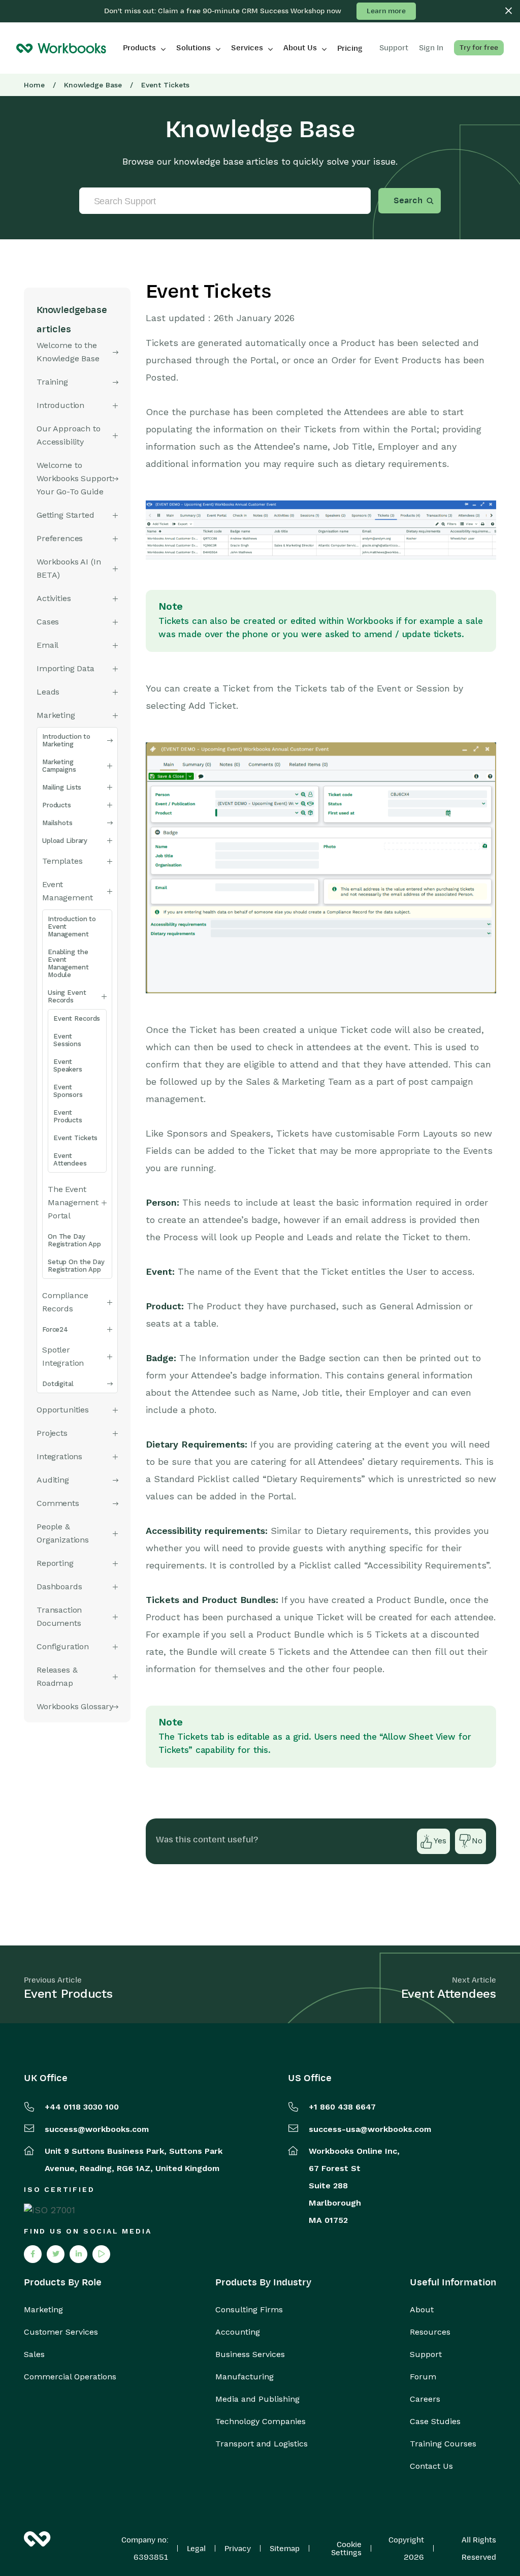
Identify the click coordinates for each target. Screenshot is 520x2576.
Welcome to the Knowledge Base (68, 352)
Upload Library (65, 841)
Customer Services (61, 2332)
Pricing (350, 48)
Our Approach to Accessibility (69, 435)
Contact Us (431, 2466)
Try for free (479, 48)
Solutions (193, 48)
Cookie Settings (346, 2549)
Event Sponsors (68, 1091)
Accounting (238, 2332)
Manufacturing (245, 2377)
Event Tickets (75, 1138)
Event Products (68, 1116)
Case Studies (435, 2422)
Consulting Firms (249, 2310)
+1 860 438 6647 (342, 2107)
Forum (423, 2377)
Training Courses (443, 2444)
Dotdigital (58, 1384)
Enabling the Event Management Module (68, 963)
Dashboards (59, 1587)
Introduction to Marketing (66, 740)
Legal (196, 2549)
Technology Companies (261, 2422)
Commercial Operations (70, 2377)
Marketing (43, 2310)
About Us (300, 48)
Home (34, 85)
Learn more (386, 11)
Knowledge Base (93, 85)
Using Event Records (67, 996)
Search (408, 201)
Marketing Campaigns (59, 766)
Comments (58, 1503)
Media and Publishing (257, 2399)
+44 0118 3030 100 (82, 2107)
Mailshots (57, 823)
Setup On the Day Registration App (76, 1266)
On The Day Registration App (74, 1240)
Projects (52, 1433)
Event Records (77, 1018)
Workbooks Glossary (75, 1706)
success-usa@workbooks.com (370, 2129)
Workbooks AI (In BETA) (69, 568)
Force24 (55, 1329)
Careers (425, 2399)
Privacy (238, 2549)
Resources (430, 2332)
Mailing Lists (62, 787)
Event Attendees (70, 1159)
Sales (34, 2354)
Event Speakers (68, 1065)
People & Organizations (63, 1533)
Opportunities (63, 1410)
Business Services (250, 2354)
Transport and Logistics (262, 2444)
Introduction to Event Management (72, 926)
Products (139, 48)
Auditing (53, 1480)
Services (247, 48)
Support (426, 2354)
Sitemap (285, 2549)
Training (52, 382)
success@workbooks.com (97, 2129)
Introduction (60, 405)
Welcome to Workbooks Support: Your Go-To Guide (75, 478)
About (422, 2310)
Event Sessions (67, 1040)
